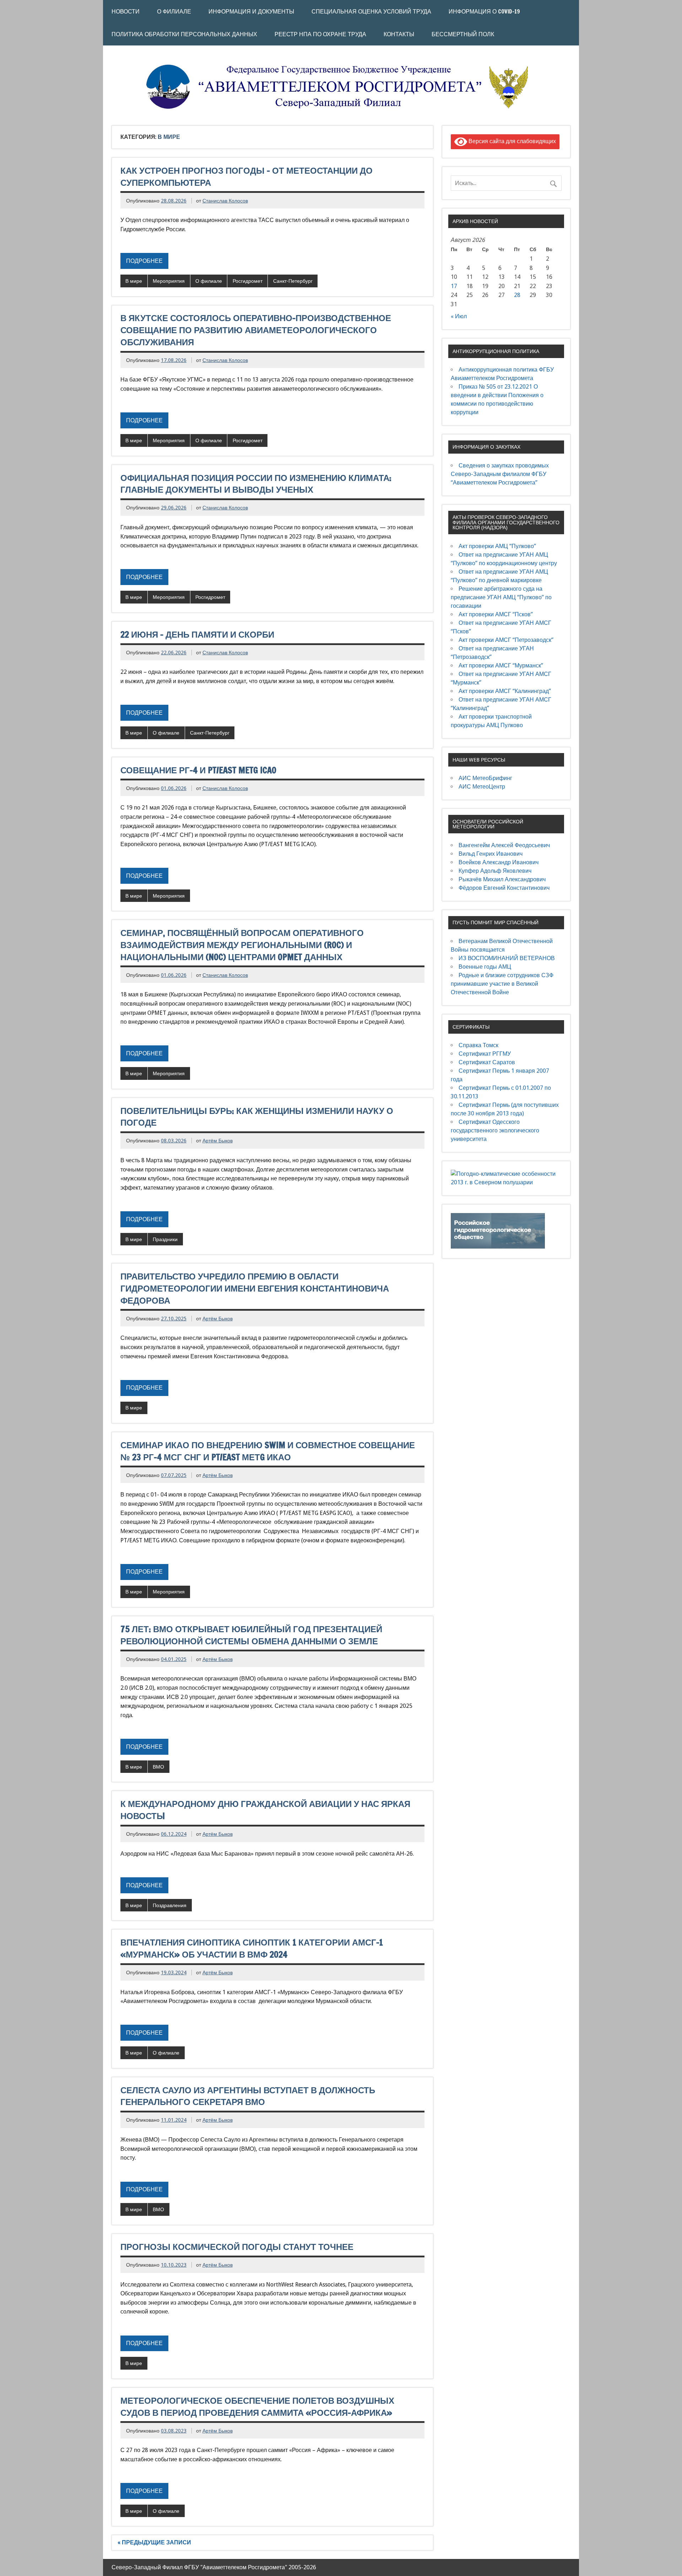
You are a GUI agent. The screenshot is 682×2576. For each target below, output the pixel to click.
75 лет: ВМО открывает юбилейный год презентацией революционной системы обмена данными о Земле (251, 1635)
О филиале (209, 281)
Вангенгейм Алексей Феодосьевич (504, 845)
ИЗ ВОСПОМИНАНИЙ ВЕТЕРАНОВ (507, 958)
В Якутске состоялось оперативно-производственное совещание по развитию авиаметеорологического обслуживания (256, 330)
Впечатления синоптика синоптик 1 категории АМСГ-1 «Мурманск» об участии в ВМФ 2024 (252, 1948)
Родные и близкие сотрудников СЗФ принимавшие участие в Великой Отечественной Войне (502, 984)
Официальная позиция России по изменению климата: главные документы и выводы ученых (256, 484)
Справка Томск (478, 1045)
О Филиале (174, 11)
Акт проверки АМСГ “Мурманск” (501, 665)
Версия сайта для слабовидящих (511, 141)
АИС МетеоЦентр (482, 787)
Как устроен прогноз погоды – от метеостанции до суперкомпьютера (247, 177)
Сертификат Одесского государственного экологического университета (495, 1130)
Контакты (399, 34)
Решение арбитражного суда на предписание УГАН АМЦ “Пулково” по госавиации (501, 597)
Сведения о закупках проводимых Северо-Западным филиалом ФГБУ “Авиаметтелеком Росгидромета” (500, 474)
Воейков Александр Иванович (499, 862)
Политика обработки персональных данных (184, 34)
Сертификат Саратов (487, 1062)
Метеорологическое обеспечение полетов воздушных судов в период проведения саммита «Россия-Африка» (257, 2407)
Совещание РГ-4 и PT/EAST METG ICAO (198, 770)
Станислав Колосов (225, 201)
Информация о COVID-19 (484, 11)
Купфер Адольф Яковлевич (495, 871)
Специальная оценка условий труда (371, 11)
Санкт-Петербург (293, 281)
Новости (126, 11)
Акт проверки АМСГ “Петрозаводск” (506, 640)
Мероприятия (169, 281)
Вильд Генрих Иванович (491, 854)
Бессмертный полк (463, 34)
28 (517, 295)
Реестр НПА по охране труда (320, 34)
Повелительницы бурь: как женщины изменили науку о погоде (257, 1117)
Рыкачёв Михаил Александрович (502, 879)
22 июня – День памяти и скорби (197, 634)
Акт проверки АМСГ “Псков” (496, 614)
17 (454, 286)
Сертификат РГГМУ (485, 1054)
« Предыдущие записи (154, 2542)
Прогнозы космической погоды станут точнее (237, 2247)
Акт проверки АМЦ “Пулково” (497, 546)
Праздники (165, 1239)
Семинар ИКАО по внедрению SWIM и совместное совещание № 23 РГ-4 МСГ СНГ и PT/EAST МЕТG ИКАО (268, 1451)
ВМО (158, 1767)
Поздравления (170, 1905)
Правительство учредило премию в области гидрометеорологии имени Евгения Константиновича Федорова (255, 1288)
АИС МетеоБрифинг (485, 778)
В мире (134, 281)
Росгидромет (248, 281)
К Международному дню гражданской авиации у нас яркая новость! (265, 1810)
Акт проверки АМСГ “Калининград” (505, 691)
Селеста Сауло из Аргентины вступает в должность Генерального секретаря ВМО (248, 2096)
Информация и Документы (251, 11)
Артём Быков (218, 1141)
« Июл (459, 316)
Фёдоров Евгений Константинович (504, 888)
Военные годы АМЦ (485, 967)
